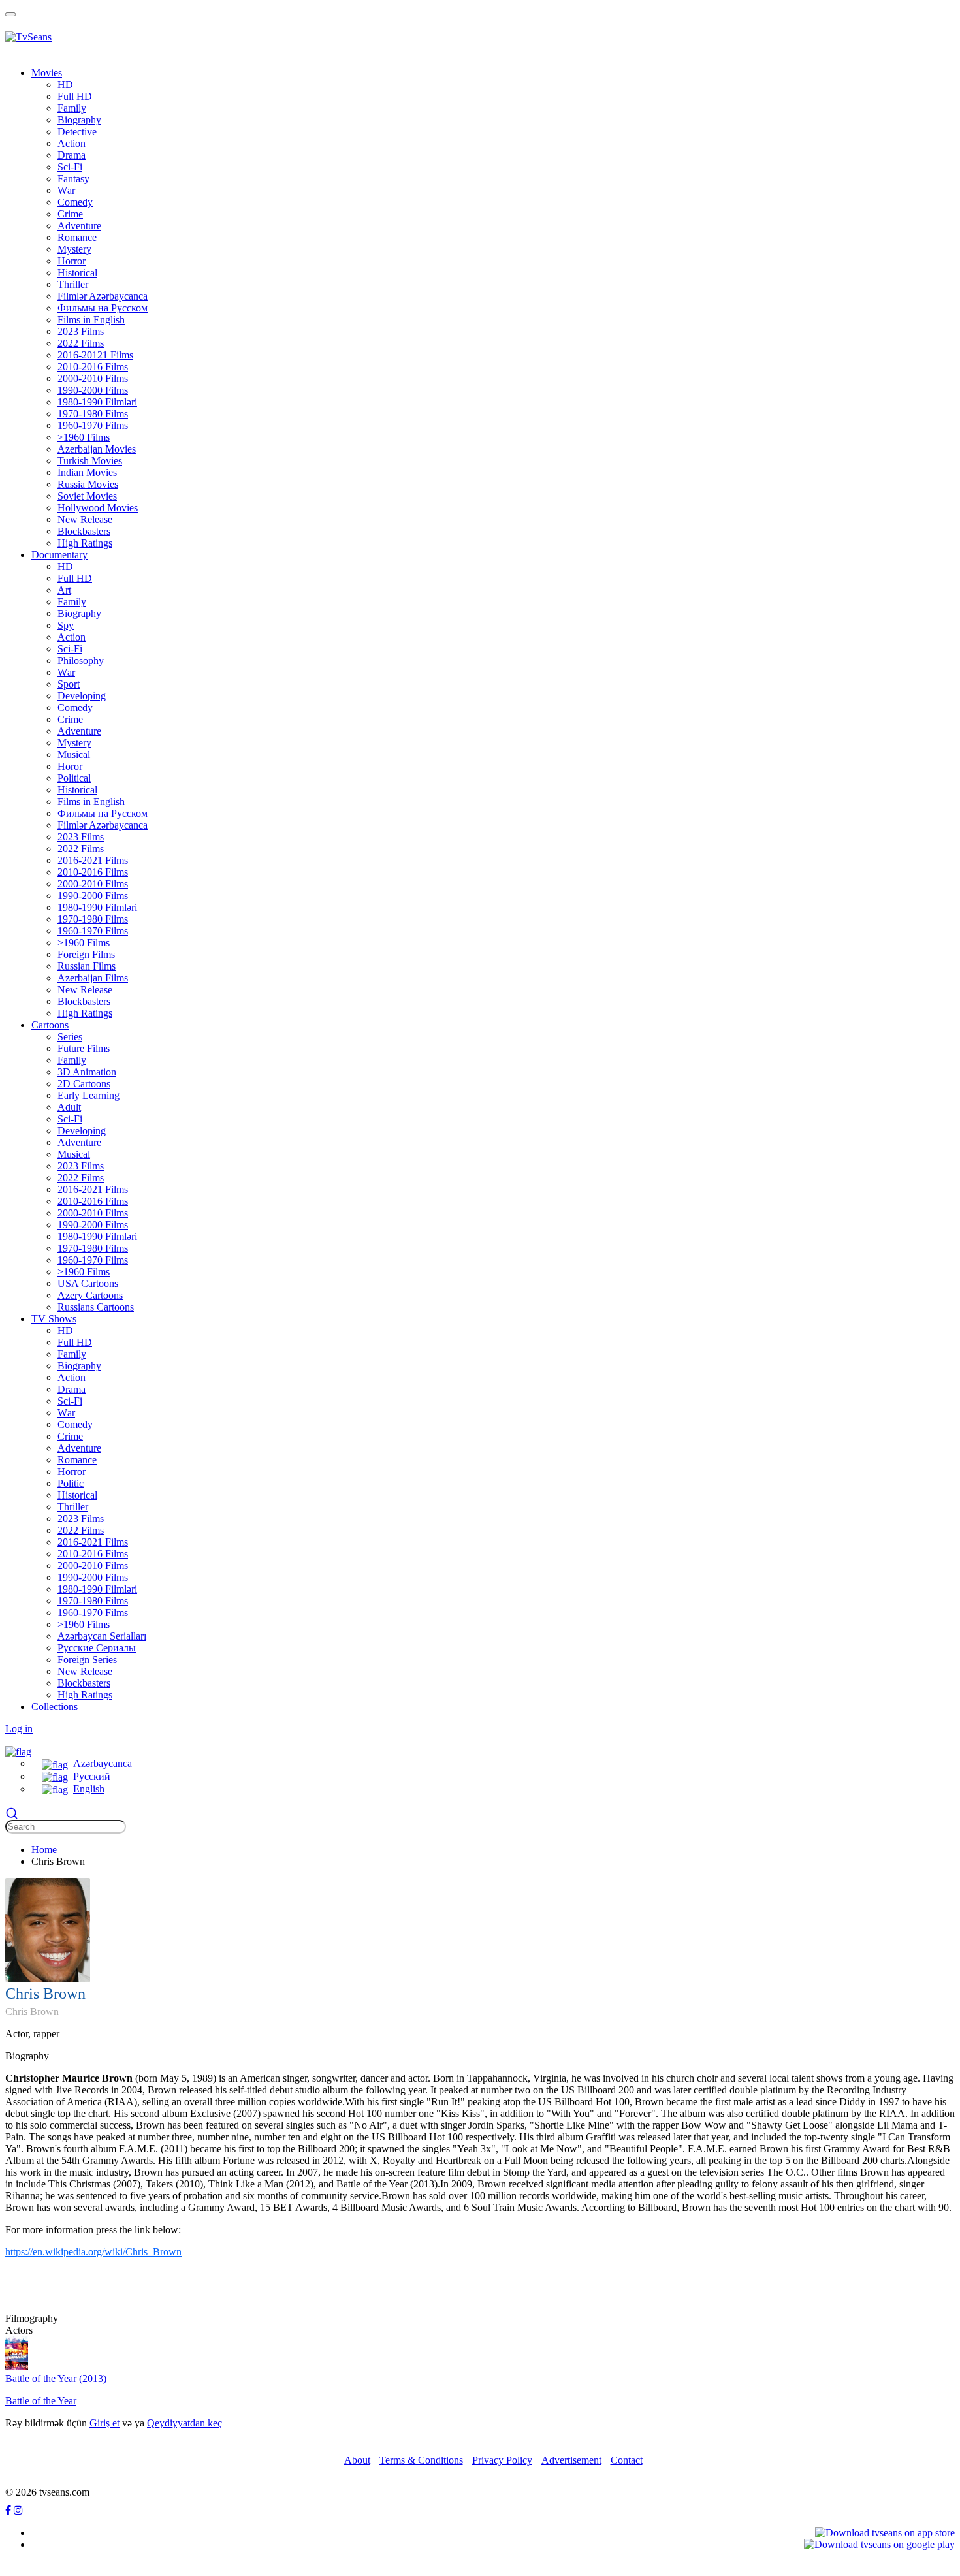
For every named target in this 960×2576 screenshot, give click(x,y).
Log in (19, 1729)
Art (64, 590)
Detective (77, 132)
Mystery (74, 249)
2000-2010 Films (93, 378)
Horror (72, 261)
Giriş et (104, 2423)
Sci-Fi (70, 167)
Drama (72, 155)
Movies (47, 73)
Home (44, 1850)
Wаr (66, 190)
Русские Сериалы (97, 1648)
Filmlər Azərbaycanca (103, 296)
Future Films (84, 1048)
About (357, 2460)
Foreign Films (86, 954)
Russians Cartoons (96, 1307)
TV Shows (54, 1319)
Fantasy (73, 179)
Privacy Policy (502, 2460)
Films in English (91, 320)
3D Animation (87, 1072)
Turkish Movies (90, 461)
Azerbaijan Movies (97, 449)
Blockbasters (84, 531)
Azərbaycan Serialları (102, 1636)
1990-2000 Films (93, 390)
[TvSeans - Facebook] (9, 2510)
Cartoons (50, 1025)
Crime (70, 719)
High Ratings (85, 543)
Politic (71, 1483)
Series (70, 1037)
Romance (77, 237)
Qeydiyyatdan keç (184, 2423)
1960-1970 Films (93, 425)
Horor (70, 766)
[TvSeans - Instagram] (18, 2510)
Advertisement (571, 2460)
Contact (627, 2460)
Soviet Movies (87, 496)
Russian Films (87, 966)
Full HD (75, 96)
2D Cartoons (84, 1084)
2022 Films (81, 343)
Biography (79, 120)
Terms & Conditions (421, 2460)
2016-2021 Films (93, 860)
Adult (69, 1107)
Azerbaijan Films (93, 978)
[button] (18, 1751)
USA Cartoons (88, 1283)
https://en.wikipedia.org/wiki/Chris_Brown (93, 2252)
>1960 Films (84, 437)
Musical (74, 755)
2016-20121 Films (95, 355)
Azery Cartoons (90, 1295)
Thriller (73, 284)
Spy (66, 625)
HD (65, 85)
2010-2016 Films (93, 367)
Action (72, 143)
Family (72, 108)
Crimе (70, 214)
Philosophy (81, 660)
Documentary (59, 555)
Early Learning (88, 1095)
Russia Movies (88, 484)
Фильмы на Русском (103, 308)
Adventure (79, 226)
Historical (77, 273)
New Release (85, 519)
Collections (55, 1707)
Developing (82, 696)
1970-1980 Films (93, 414)
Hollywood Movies (98, 508)
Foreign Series (87, 1660)
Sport (69, 684)
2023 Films (81, 331)
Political (74, 778)
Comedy (75, 202)
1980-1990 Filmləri (97, 402)
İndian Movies (87, 472)
